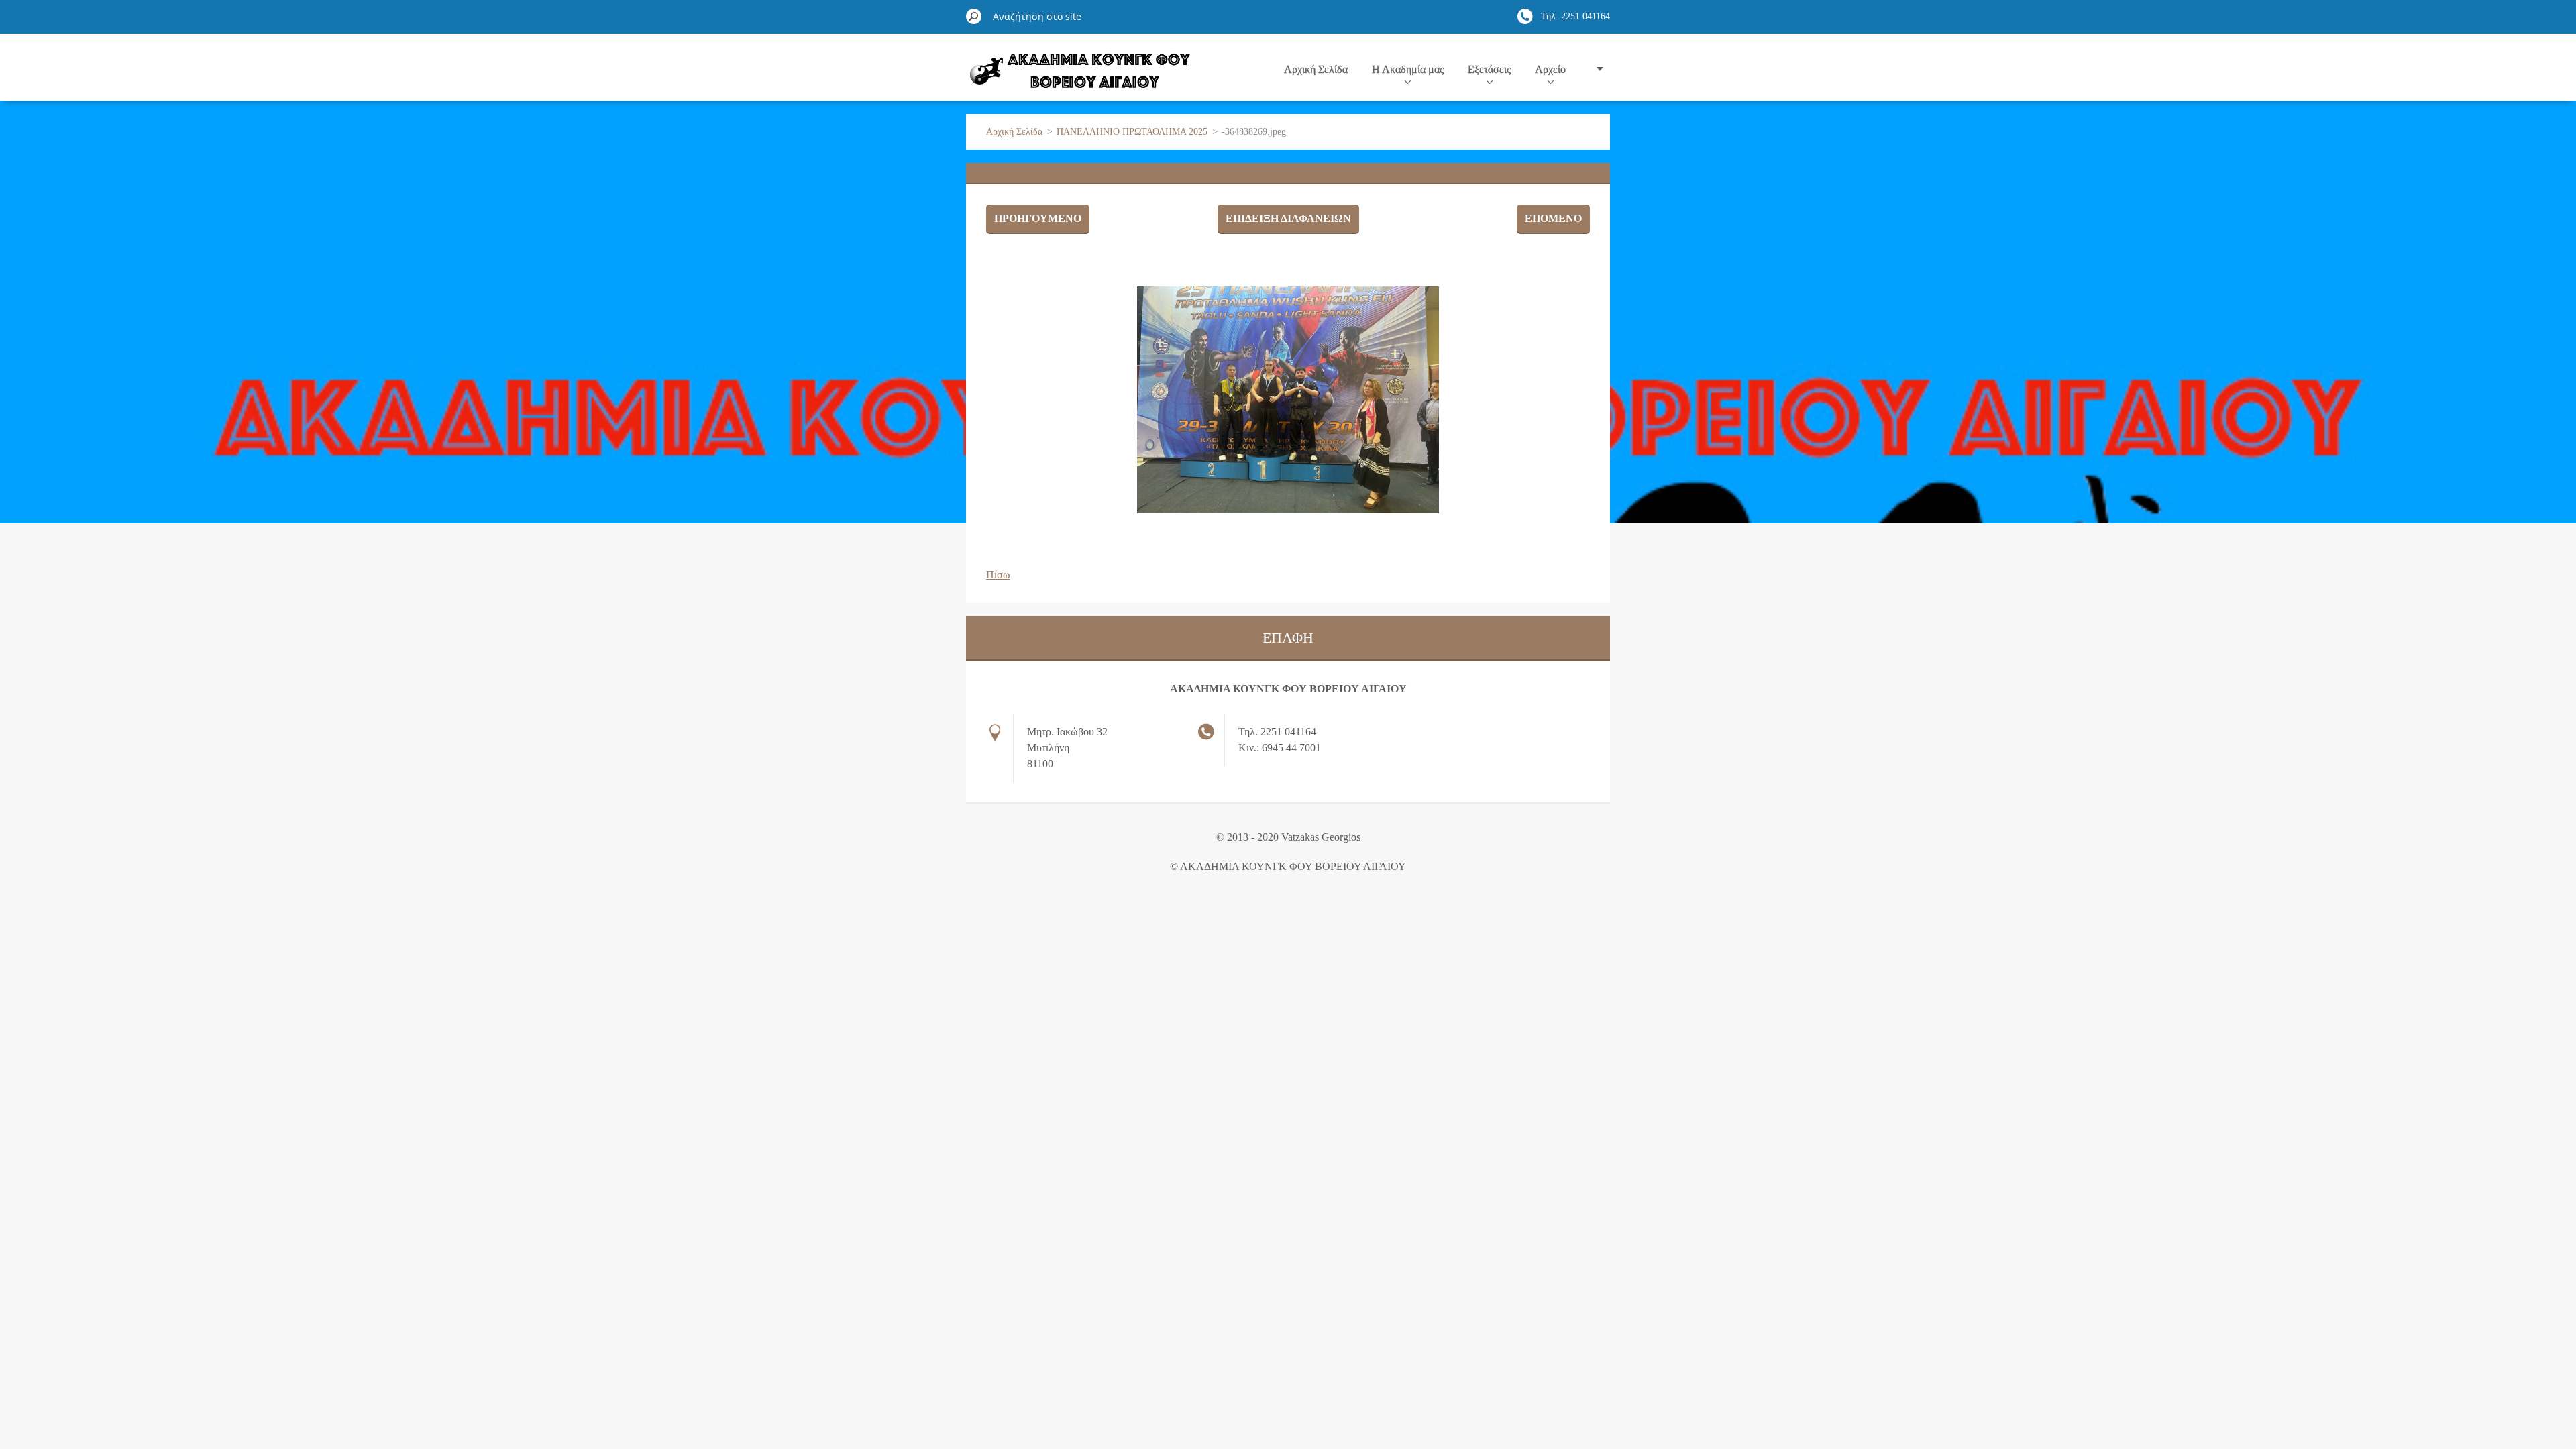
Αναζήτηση (974, 16)
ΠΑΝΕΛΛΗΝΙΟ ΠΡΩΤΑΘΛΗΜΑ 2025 (1132, 132)
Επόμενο (1553, 218)
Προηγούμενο (1038, 218)
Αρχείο (1550, 69)
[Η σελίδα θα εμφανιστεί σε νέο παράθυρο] (1288, 400)
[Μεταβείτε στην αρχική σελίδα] (1079, 76)
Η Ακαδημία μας (1408, 69)
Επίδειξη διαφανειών (1288, 218)
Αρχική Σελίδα (1316, 69)
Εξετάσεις (1489, 69)
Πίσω (998, 575)
